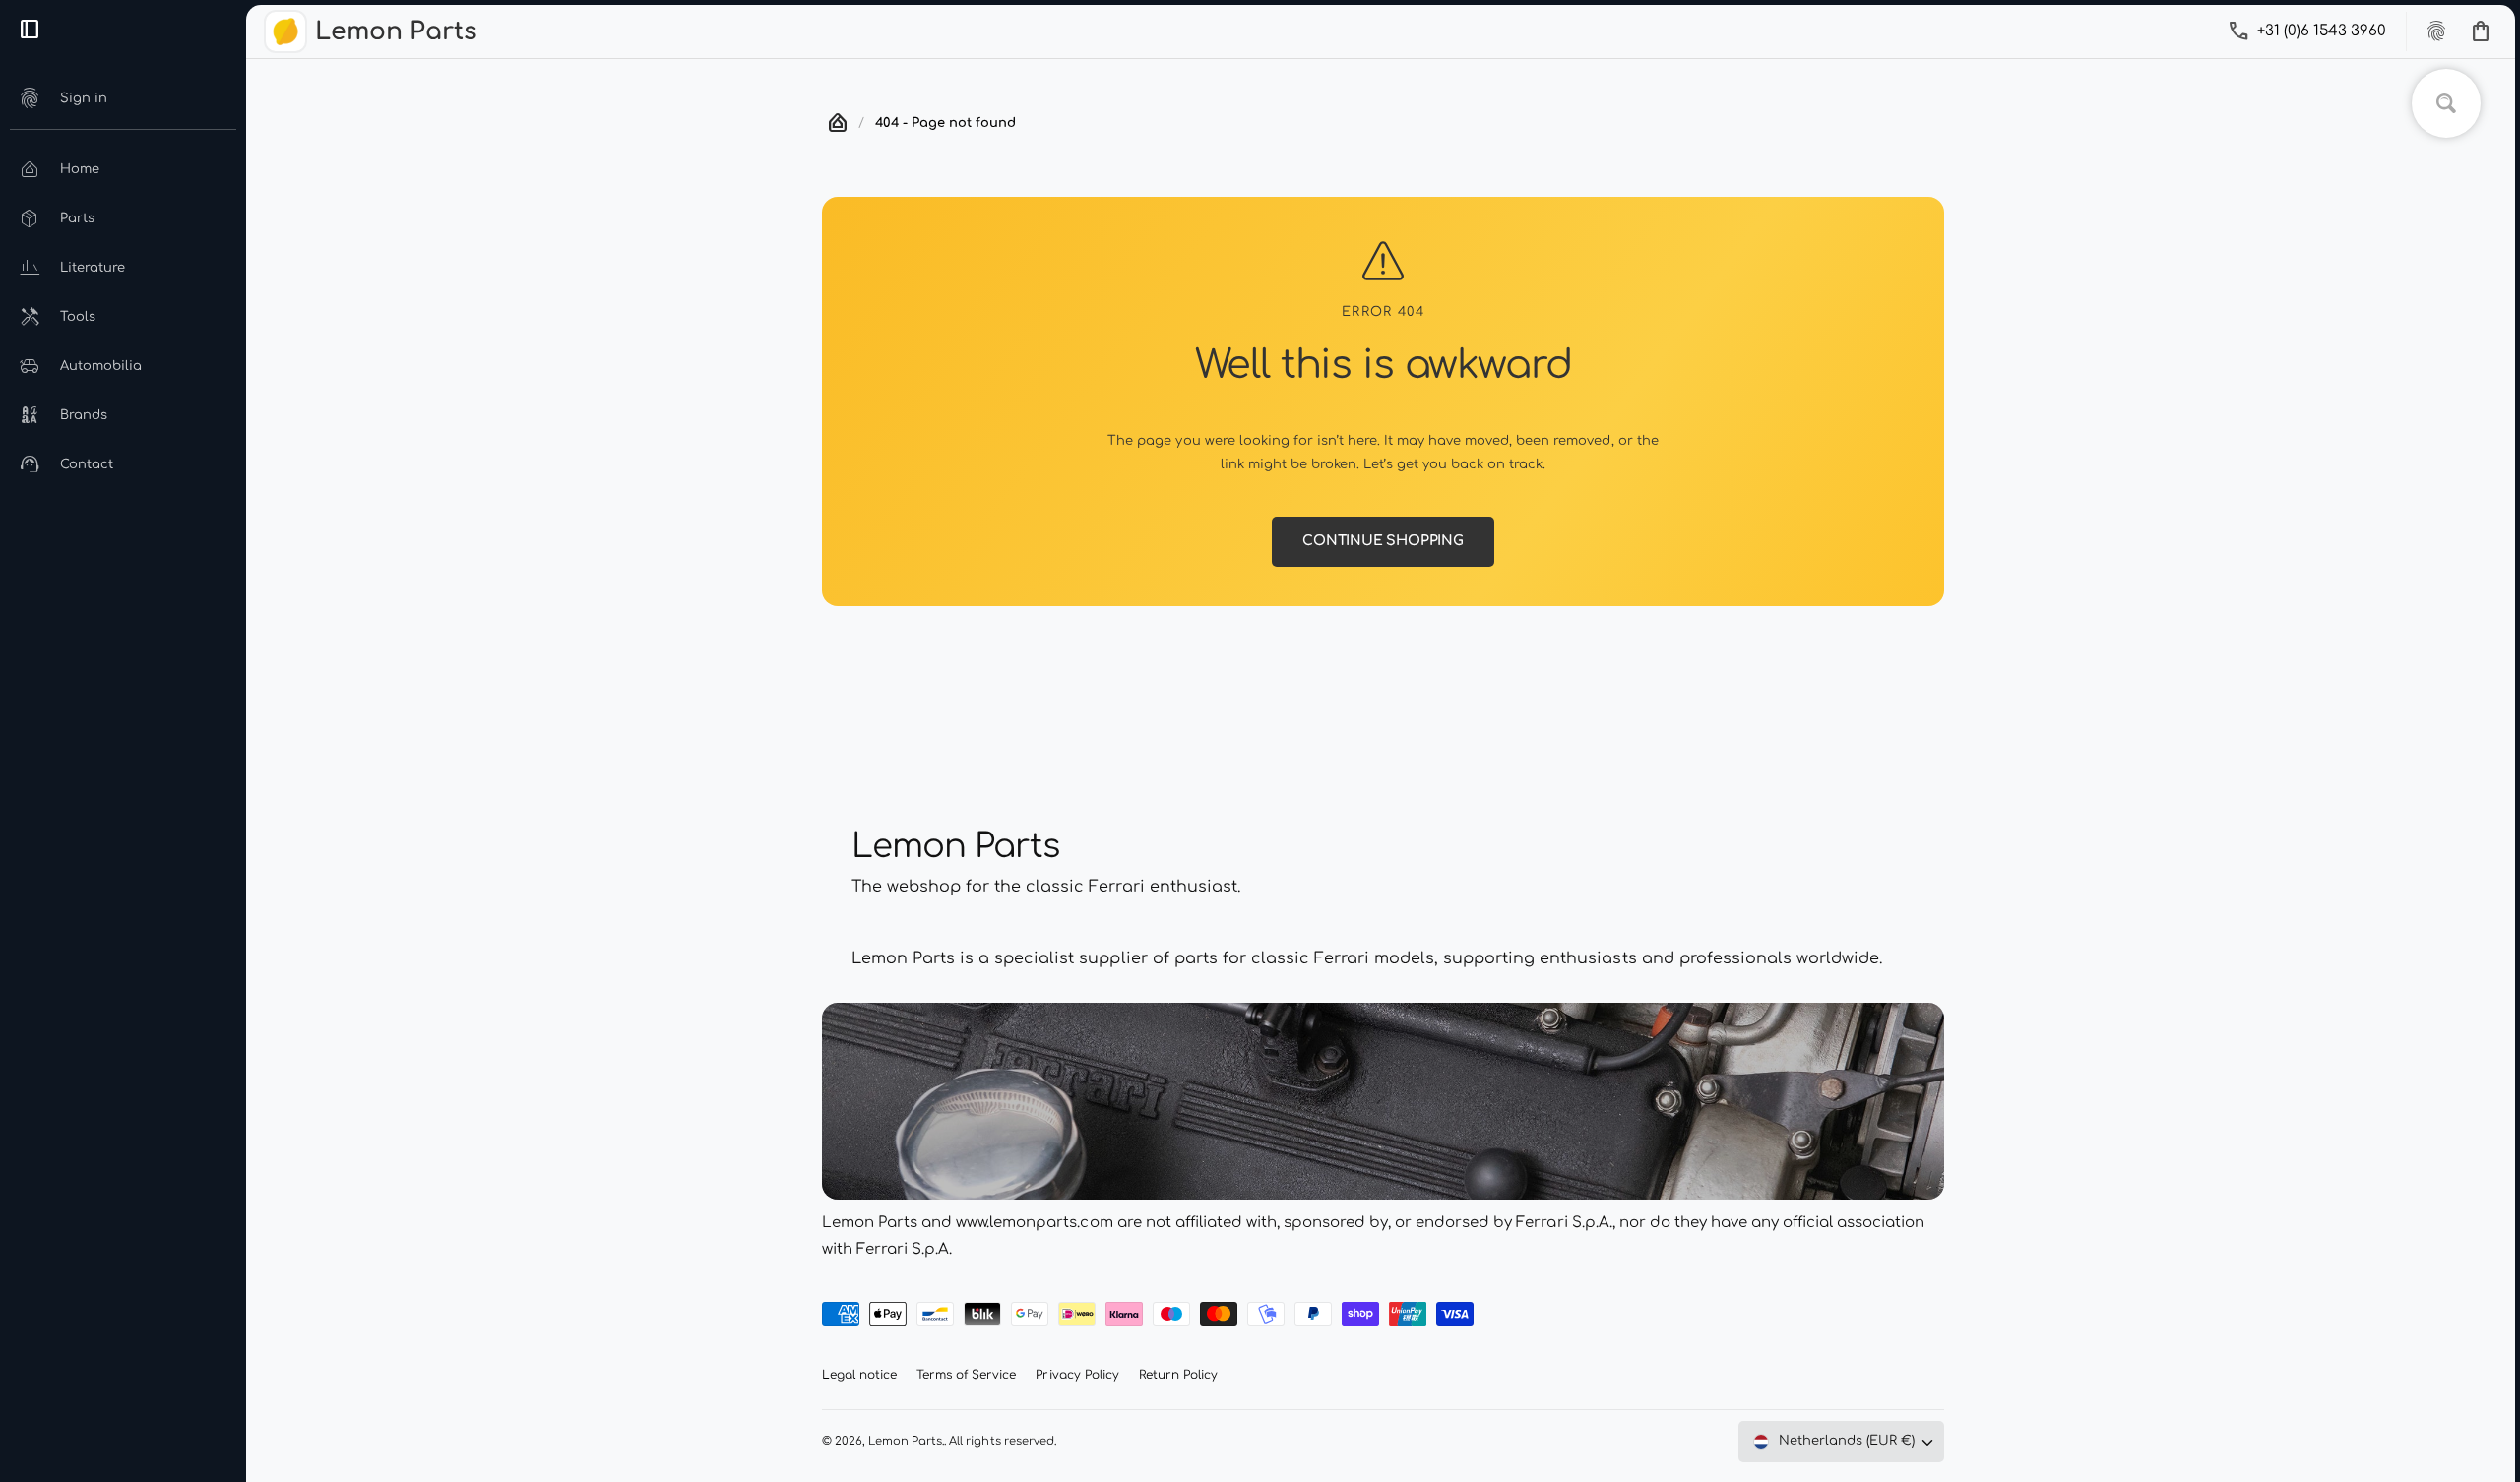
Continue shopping (1383, 541)
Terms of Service (966, 1375)
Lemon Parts (905, 1441)
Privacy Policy (1077, 1375)
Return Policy (1178, 1375)
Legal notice (859, 1375)
